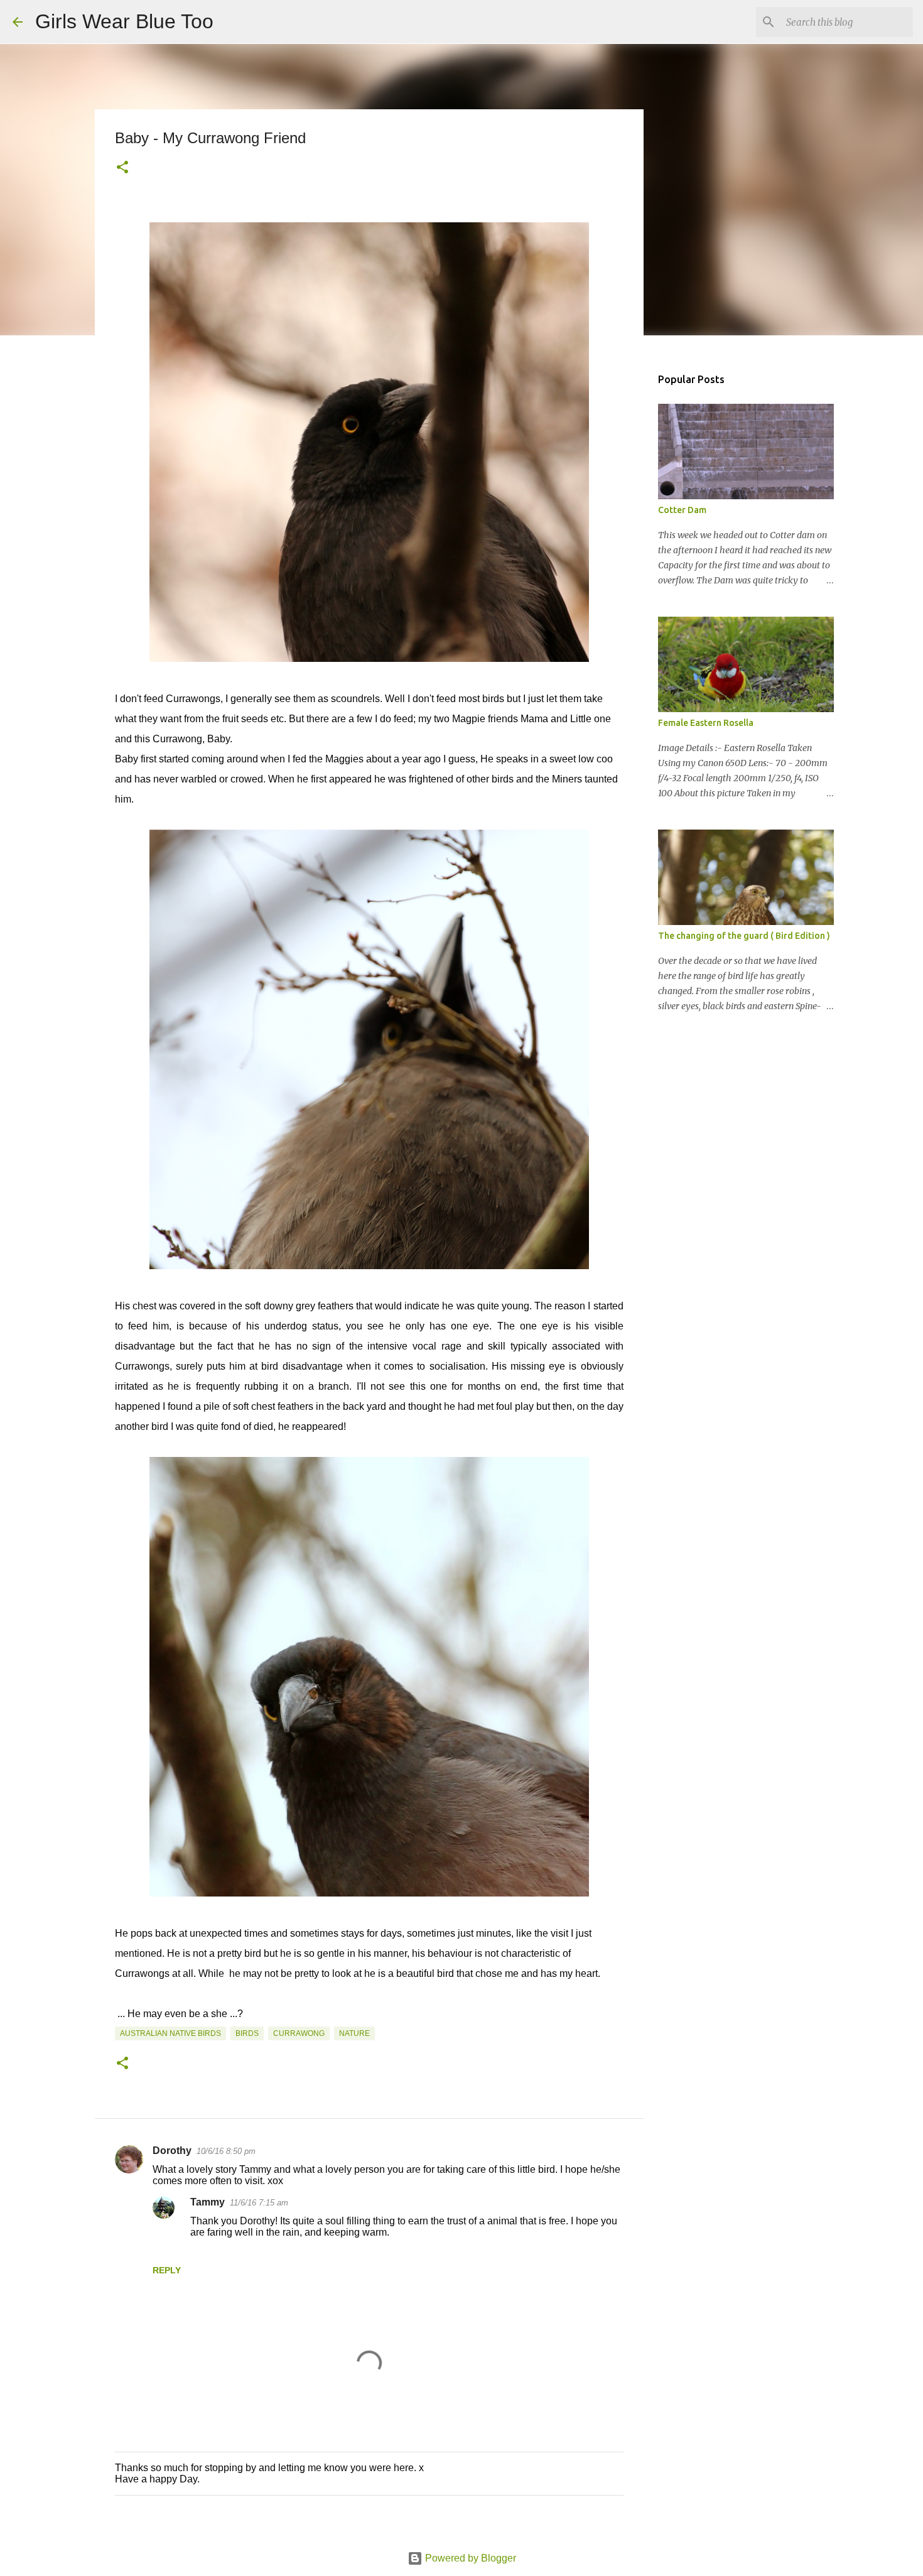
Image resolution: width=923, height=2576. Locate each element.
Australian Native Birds (170, 2033)
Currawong (299, 2033)
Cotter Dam (682, 510)
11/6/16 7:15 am (259, 2203)
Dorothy (172, 2151)
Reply (167, 2270)
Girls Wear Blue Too (124, 21)
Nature (354, 2033)
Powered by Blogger (469, 2558)
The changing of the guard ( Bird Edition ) (744, 936)
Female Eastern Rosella (706, 723)
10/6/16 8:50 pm (226, 2151)
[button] (122, 168)
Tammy (208, 2202)
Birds (247, 2033)
